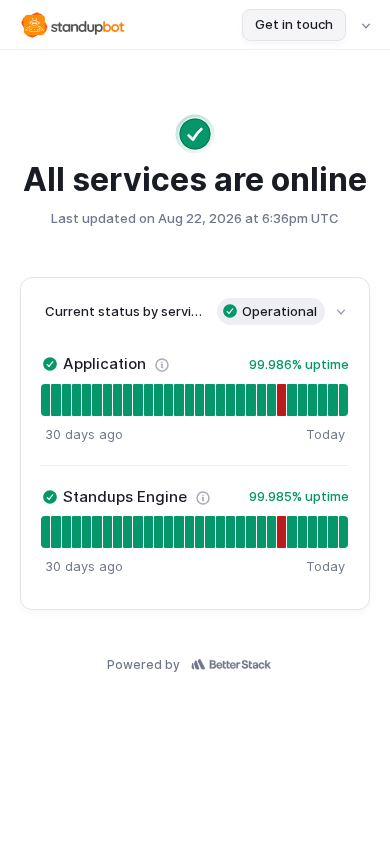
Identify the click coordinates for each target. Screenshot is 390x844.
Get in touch (294, 24)
